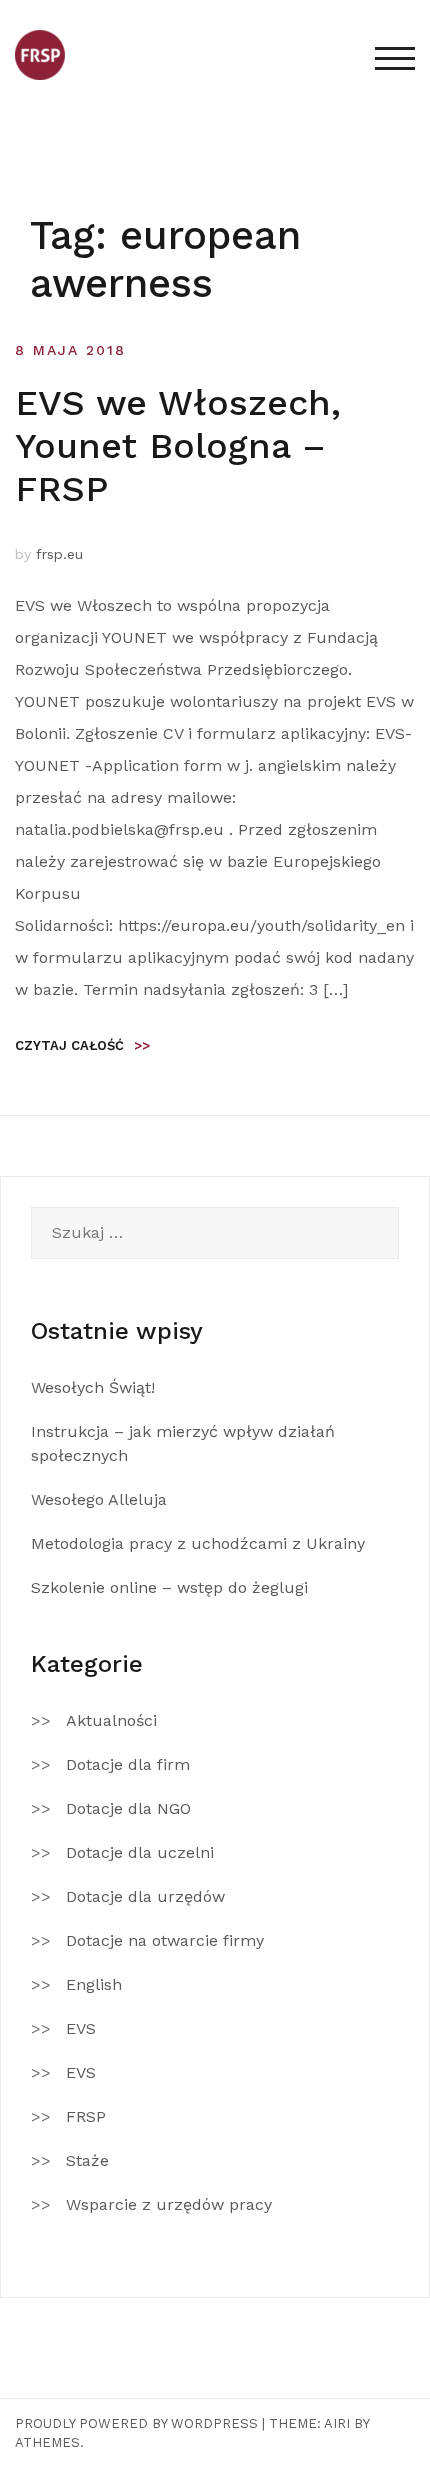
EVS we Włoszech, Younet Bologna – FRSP (178, 446)
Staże (87, 2160)
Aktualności (111, 1720)
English (94, 1984)
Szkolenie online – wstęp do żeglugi (169, 1587)
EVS (81, 2028)
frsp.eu (59, 554)
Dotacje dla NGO (128, 1808)
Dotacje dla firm (128, 1764)
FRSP (86, 2116)
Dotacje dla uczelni (140, 1852)
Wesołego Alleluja (99, 1499)
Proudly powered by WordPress (136, 2423)
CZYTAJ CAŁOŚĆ (82, 1045)
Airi (337, 2423)
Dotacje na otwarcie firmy (165, 1940)
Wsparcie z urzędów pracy (169, 2204)
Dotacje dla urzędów (145, 1896)
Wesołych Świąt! (93, 1387)
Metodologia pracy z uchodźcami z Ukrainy (198, 1543)
